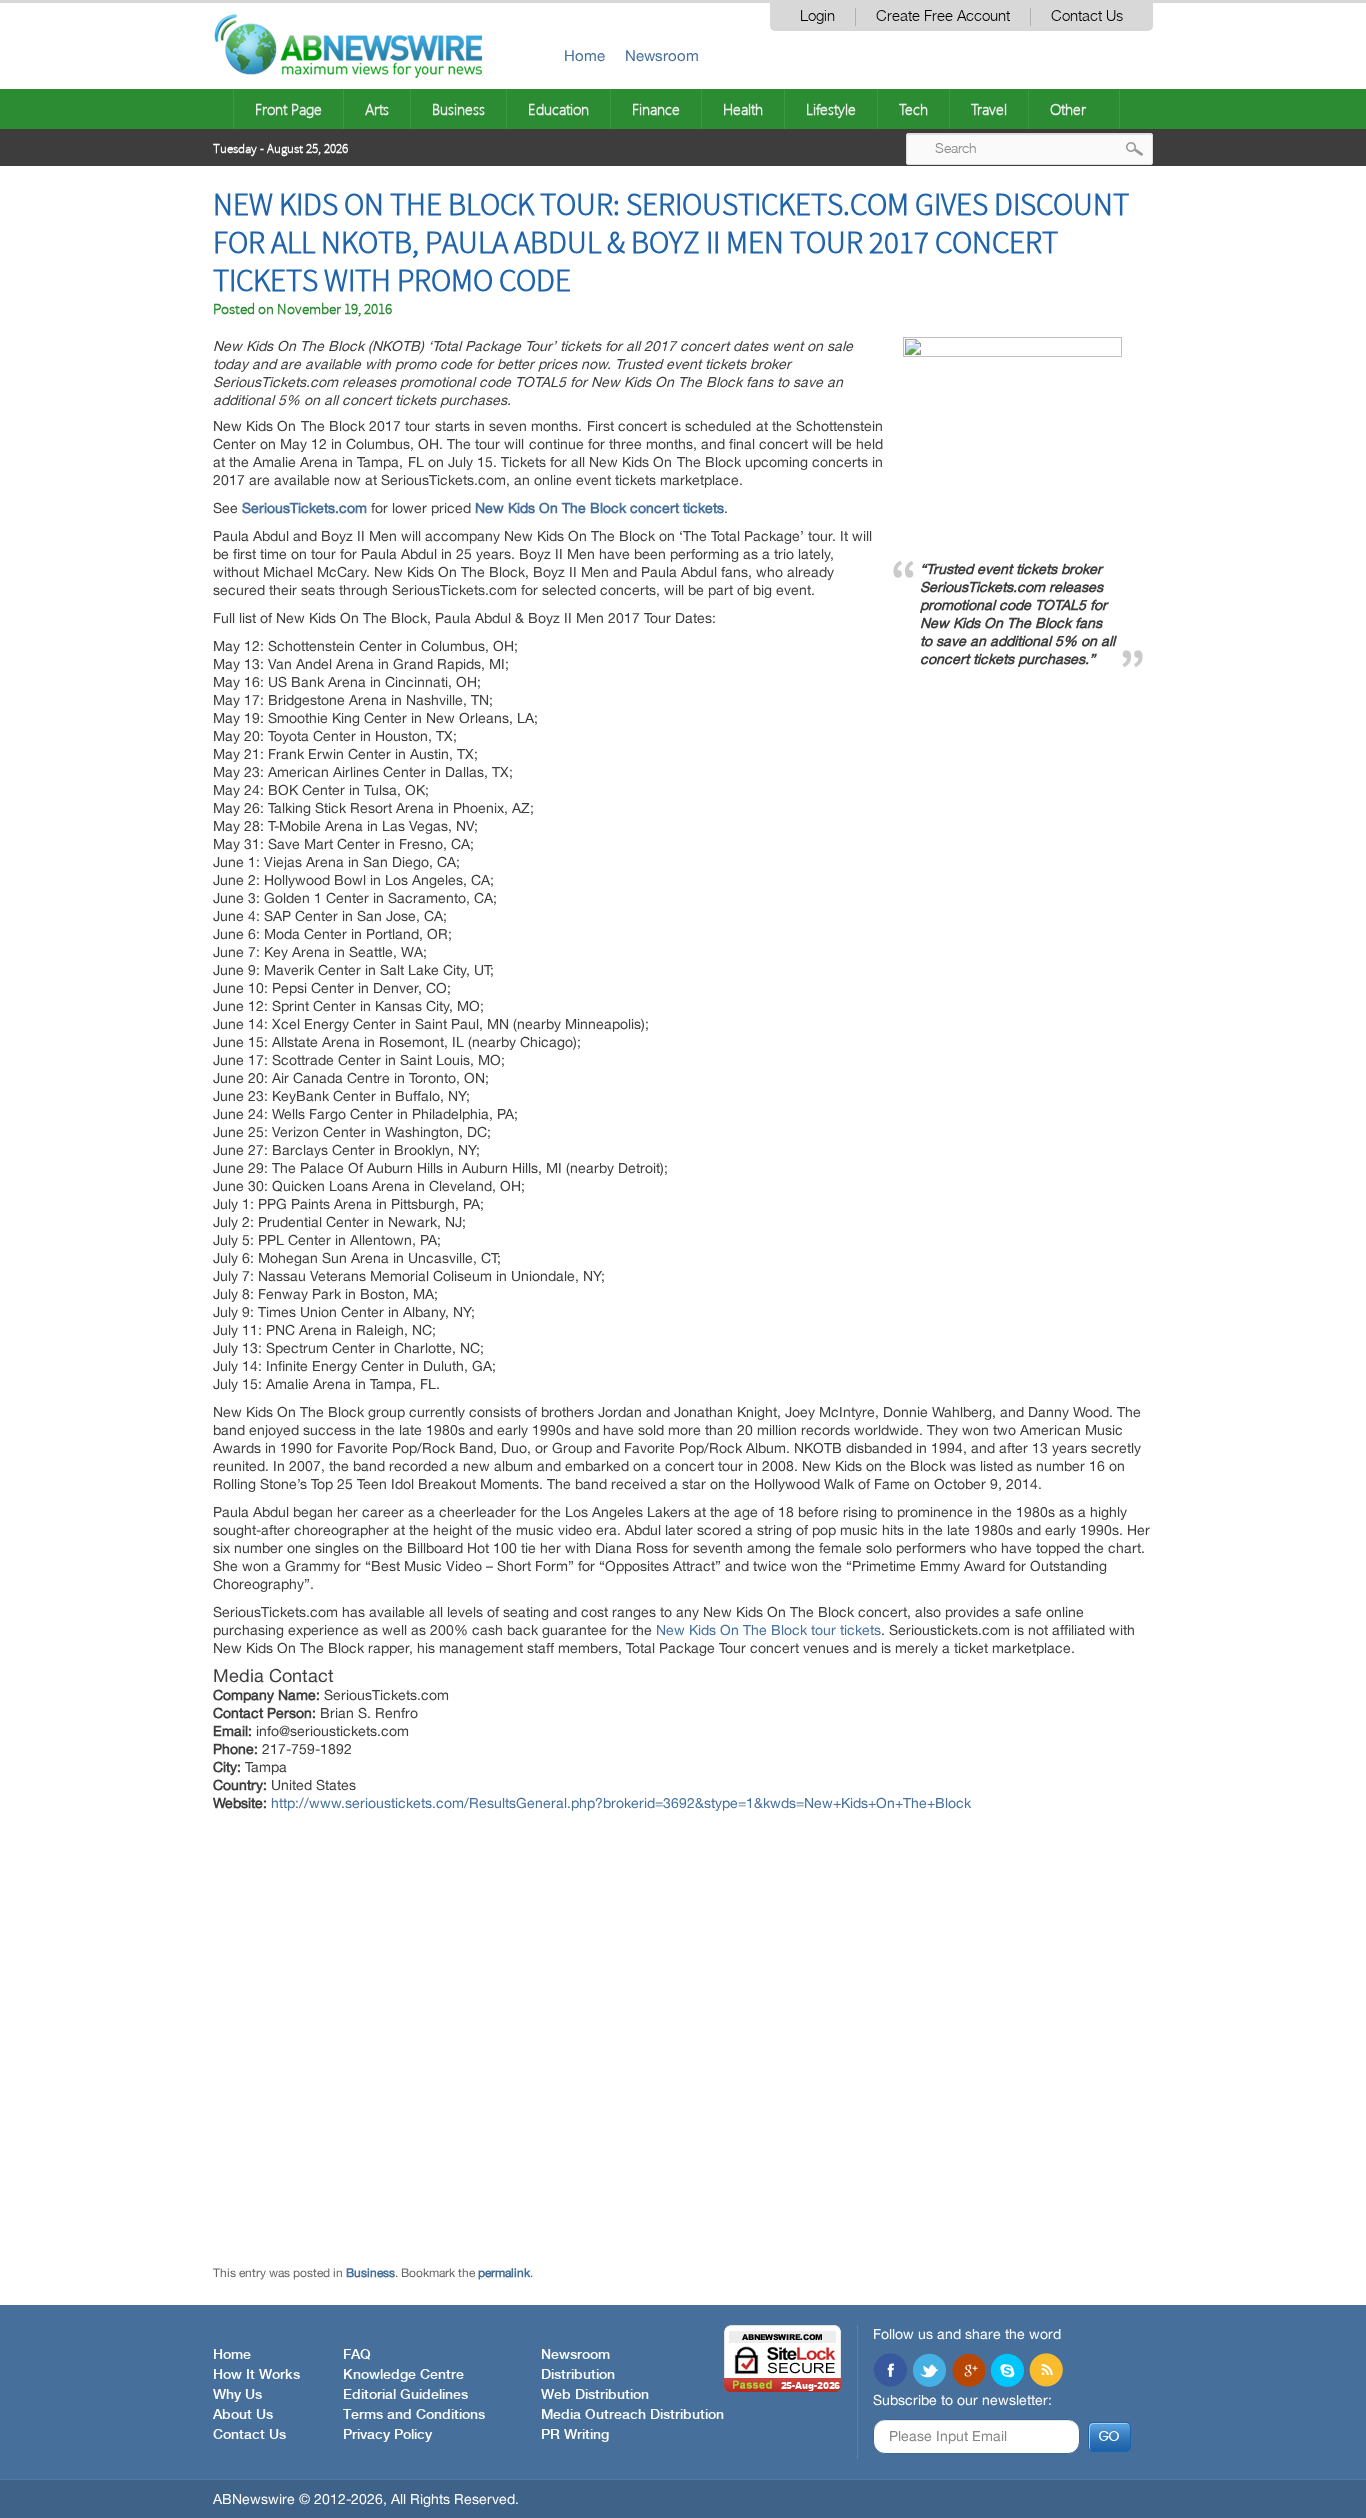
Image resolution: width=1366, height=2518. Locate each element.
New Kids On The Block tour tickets (768, 1630)
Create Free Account (943, 16)
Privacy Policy (387, 2435)
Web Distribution (595, 2395)
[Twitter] (929, 2372)
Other (1068, 109)
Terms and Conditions (414, 2415)
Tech (913, 109)
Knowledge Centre (403, 2375)
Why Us (237, 2395)
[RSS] (1046, 2372)
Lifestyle (831, 109)
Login (817, 16)
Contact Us (1087, 16)
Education (558, 109)
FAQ (357, 2355)
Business (458, 109)
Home (584, 55)
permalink (504, 2273)
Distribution (578, 2375)
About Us (243, 2415)
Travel (989, 109)
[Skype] (1007, 2372)
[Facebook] (890, 2372)
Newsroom (662, 55)
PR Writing (575, 2435)
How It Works (256, 2375)
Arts (377, 109)
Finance (656, 109)
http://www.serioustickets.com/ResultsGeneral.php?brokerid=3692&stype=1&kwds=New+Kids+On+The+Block (621, 1803)
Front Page (288, 109)
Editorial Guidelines (405, 2395)
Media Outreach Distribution (632, 2415)
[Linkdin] (968, 2372)
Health (743, 109)
